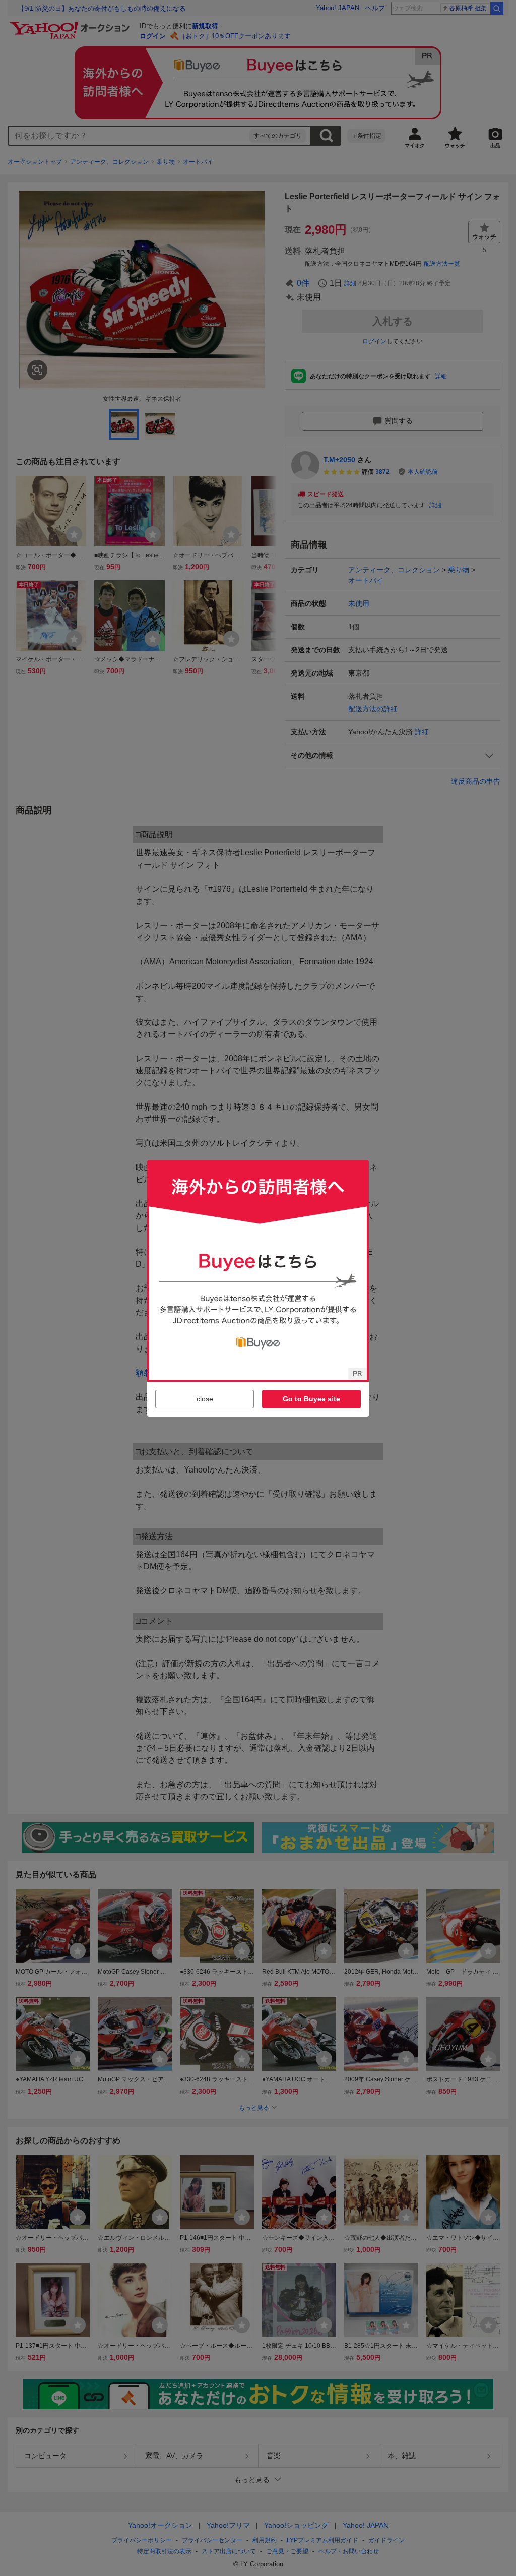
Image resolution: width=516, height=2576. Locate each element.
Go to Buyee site (311, 1399)
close (205, 1399)
